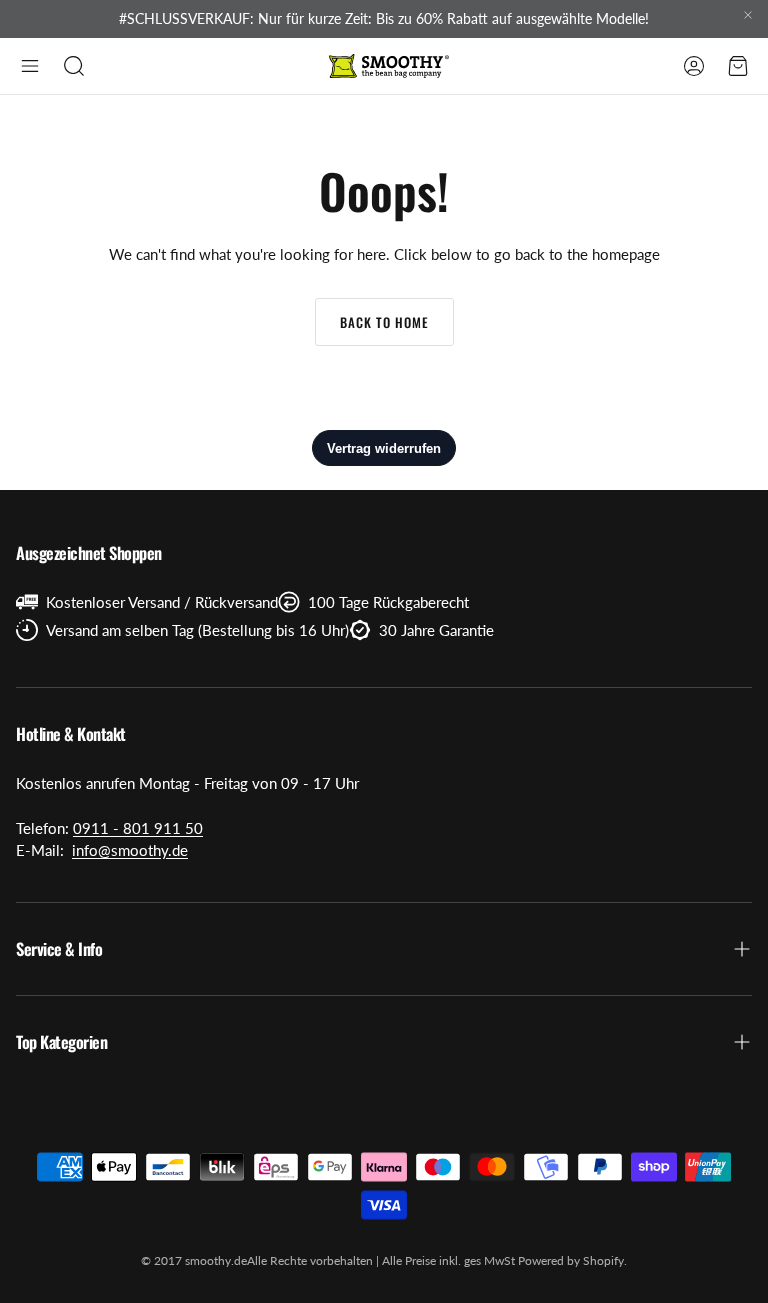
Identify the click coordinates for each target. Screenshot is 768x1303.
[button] (30, 66)
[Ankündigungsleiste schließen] (748, 15)
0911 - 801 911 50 (138, 828)
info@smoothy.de (130, 850)
